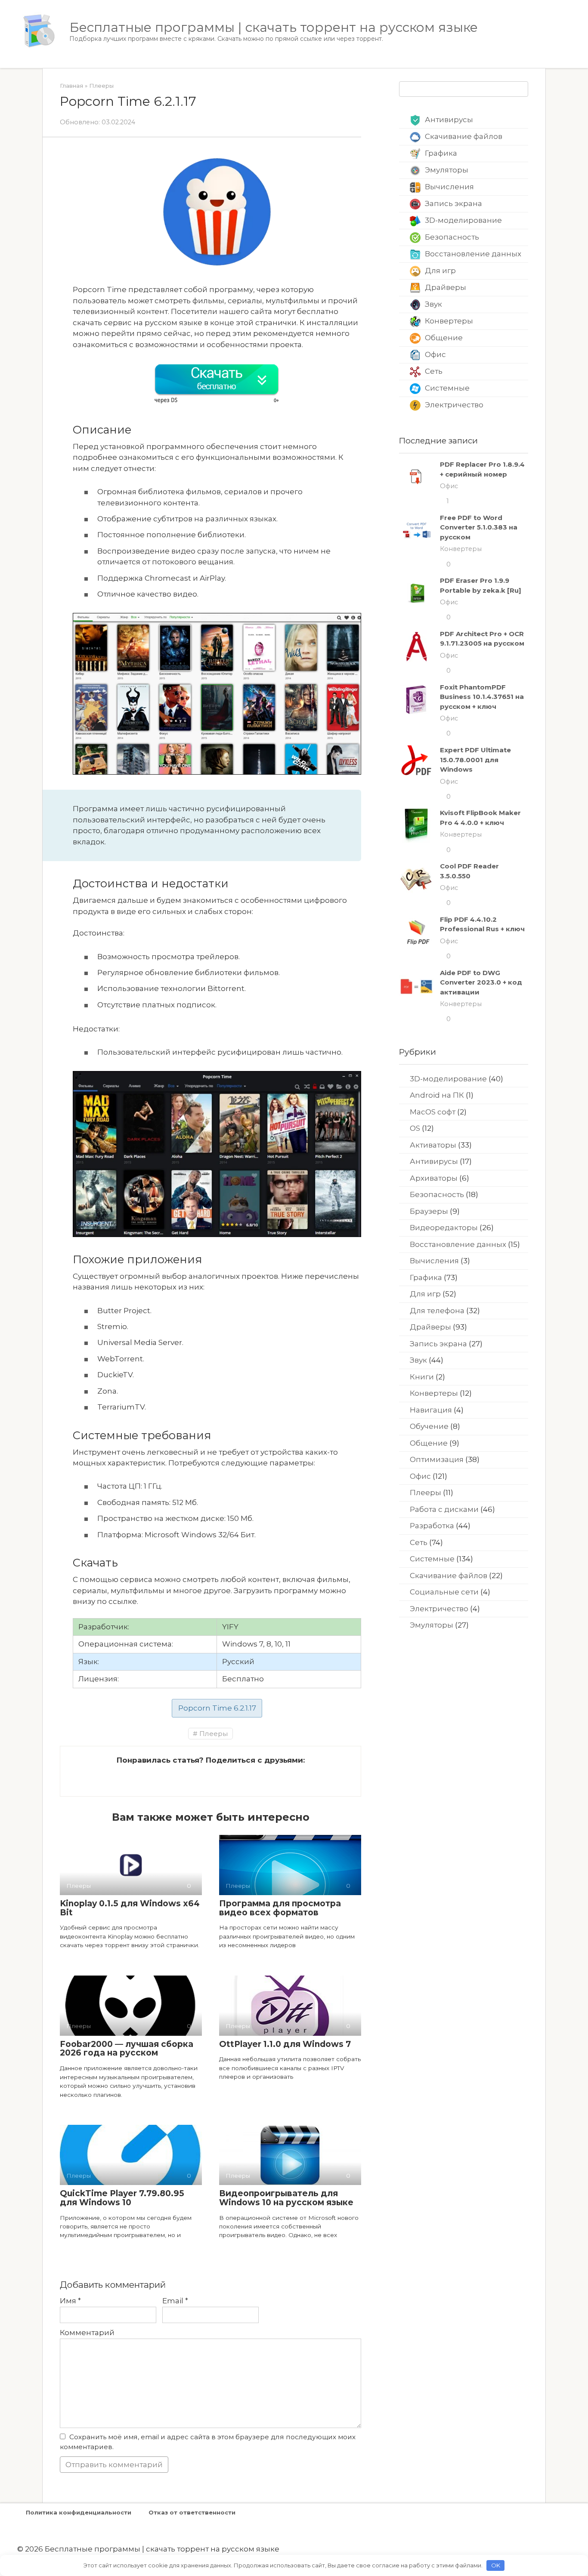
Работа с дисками (444, 1509)
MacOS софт (433, 1112)
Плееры (214, 1734)
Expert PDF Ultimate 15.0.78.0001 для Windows (475, 760)
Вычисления (449, 187)
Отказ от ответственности (192, 2512)
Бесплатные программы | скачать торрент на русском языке (274, 27)
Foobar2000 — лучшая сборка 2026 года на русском (127, 2049)
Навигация (431, 1410)
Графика (441, 153)
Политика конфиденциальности (79, 2512)
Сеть (434, 371)
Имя (70, 2301)
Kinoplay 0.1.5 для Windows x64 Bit (130, 1908)
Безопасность (452, 237)
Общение (444, 338)
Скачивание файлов (464, 136)
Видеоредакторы (444, 1228)
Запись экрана (453, 203)
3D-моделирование (463, 220)
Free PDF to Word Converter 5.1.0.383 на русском (479, 527)
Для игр (440, 271)
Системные (447, 388)
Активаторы (433, 1145)
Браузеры (429, 1211)
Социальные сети (444, 1592)
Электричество (454, 405)
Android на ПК (437, 1095)
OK (496, 2565)
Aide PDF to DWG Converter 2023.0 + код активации (481, 982)
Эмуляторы (447, 170)
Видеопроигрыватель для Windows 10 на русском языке (286, 2198)
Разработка (432, 1526)
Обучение (429, 1426)
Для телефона (437, 1311)
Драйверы (446, 287)
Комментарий (87, 2333)
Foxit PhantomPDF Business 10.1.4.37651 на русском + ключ (482, 697)
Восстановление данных (473, 254)
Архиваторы (434, 1178)
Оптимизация (437, 1459)
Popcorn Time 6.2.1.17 (217, 1708)
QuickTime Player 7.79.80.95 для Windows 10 (122, 2198)
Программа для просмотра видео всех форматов (280, 1908)
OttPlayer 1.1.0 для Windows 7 (285, 2044)
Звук (433, 304)
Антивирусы (449, 120)
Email (175, 2301)
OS (415, 1128)
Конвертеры (449, 321)
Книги (422, 1377)
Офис (435, 354)
